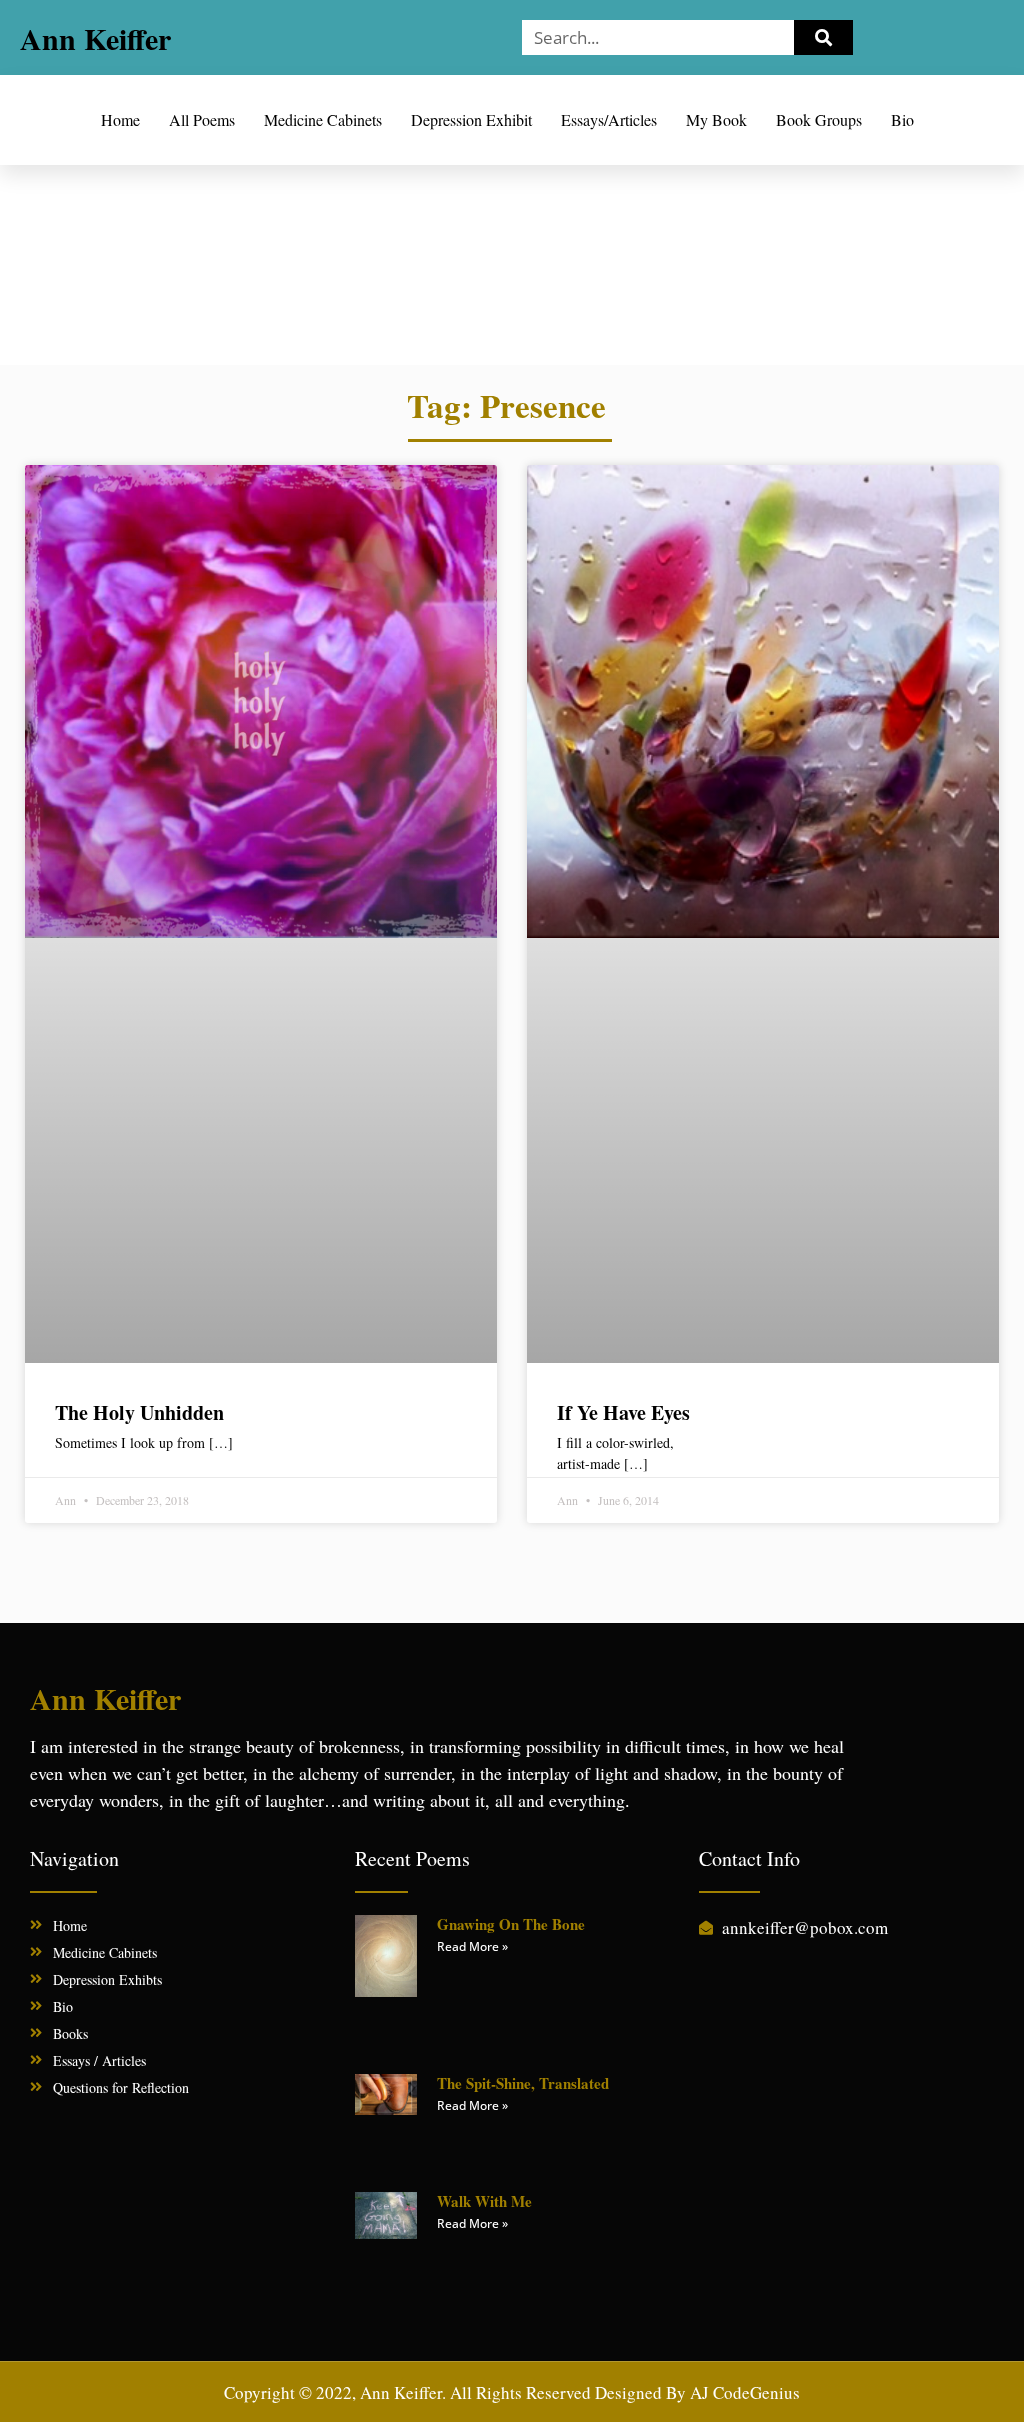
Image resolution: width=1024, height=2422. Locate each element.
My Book (716, 119)
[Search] (824, 37)
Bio (902, 119)
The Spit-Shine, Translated (523, 2083)
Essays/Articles (609, 119)
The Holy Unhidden (139, 1412)
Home (120, 119)
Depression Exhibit (471, 119)
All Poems (202, 119)
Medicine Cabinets (323, 119)
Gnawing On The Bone (511, 1924)
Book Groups (819, 119)
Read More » (472, 1946)
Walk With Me (484, 2201)
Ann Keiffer (95, 38)
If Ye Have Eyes (623, 1412)
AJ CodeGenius (745, 2392)
